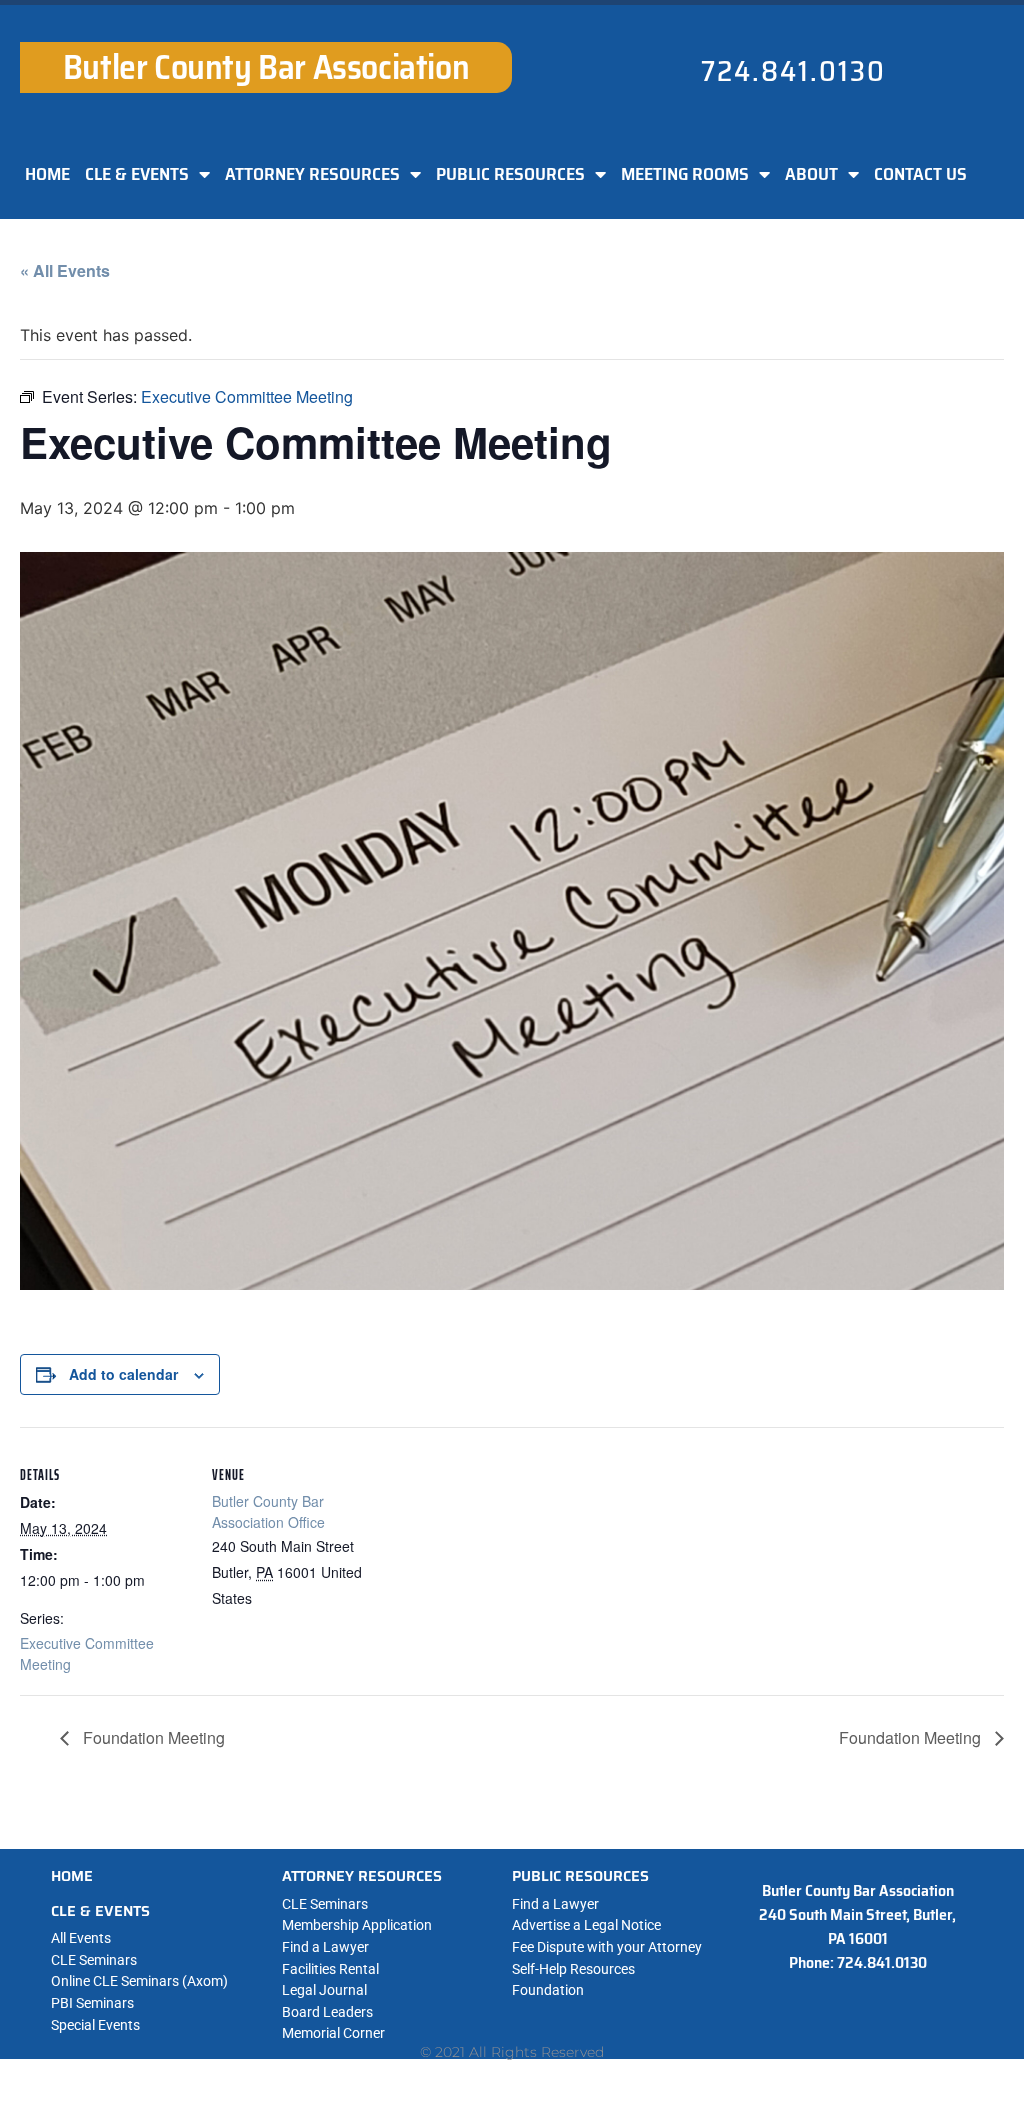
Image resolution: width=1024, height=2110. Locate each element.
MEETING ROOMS (685, 174)
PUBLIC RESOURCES (510, 174)
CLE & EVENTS (137, 174)
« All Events (65, 270)
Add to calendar (123, 1374)
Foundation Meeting (152, 1737)
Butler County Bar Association (266, 67)
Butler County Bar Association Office (268, 1511)
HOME (47, 174)
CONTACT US (920, 174)
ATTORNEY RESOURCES (312, 174)
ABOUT (811, 174)
